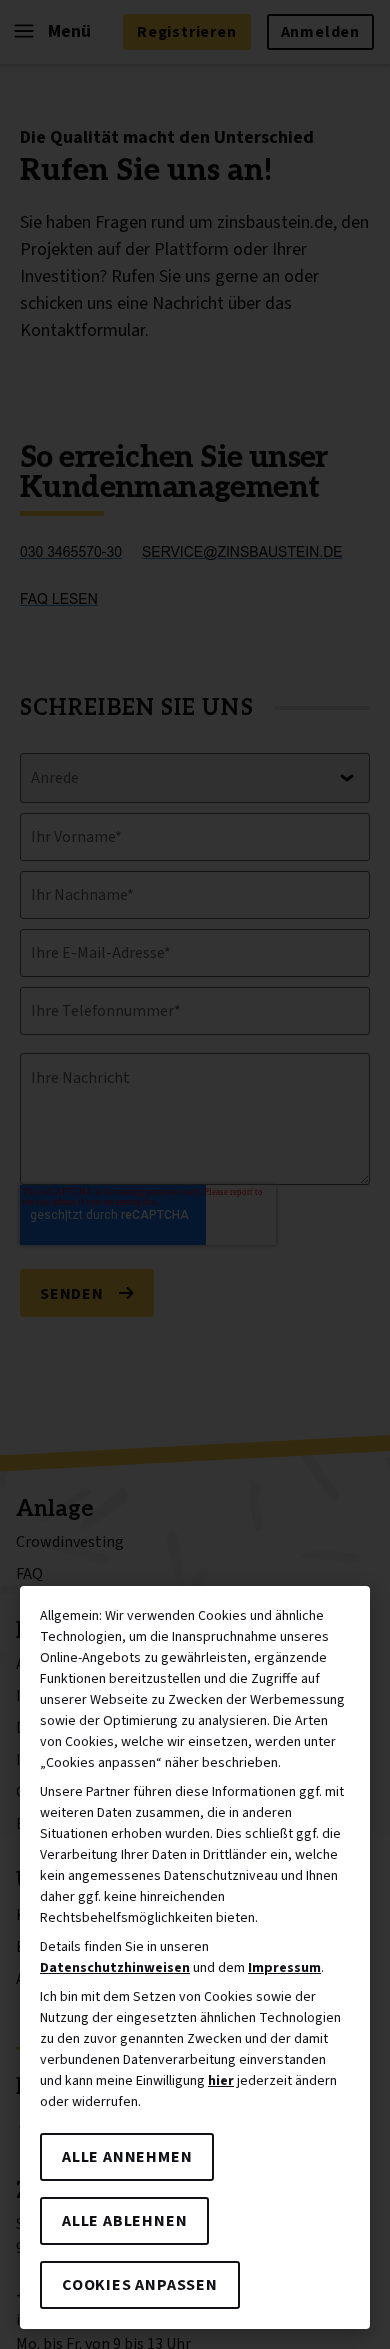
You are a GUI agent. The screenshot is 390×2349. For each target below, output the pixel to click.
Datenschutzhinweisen (115, 1968)
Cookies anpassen (140, 2285)
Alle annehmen (127, 2157)
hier (221, 2081)
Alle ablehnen (124, 2221)
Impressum (284, 1968)
